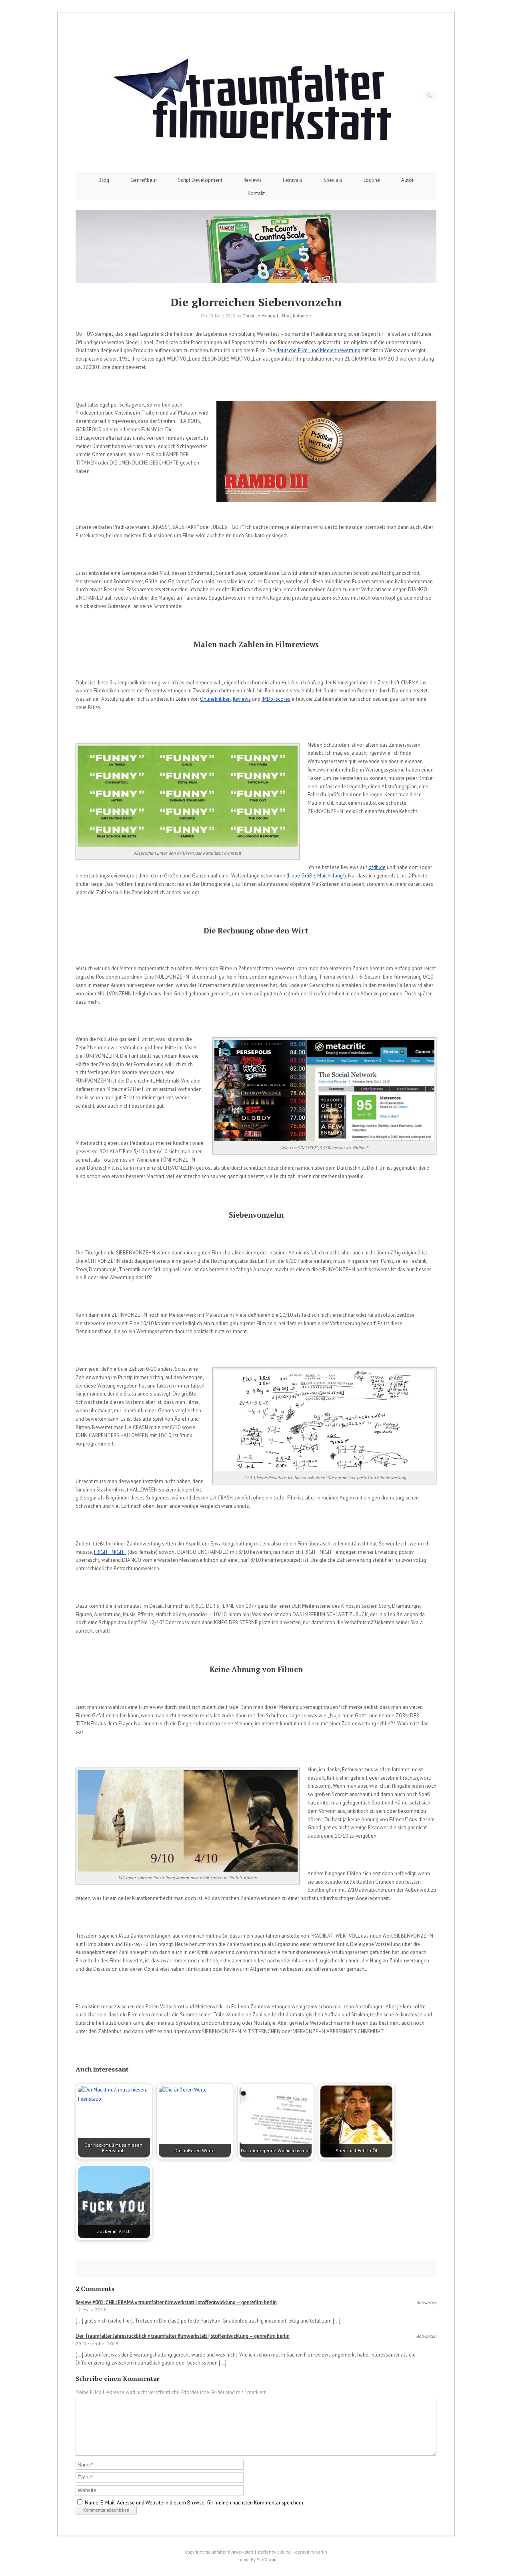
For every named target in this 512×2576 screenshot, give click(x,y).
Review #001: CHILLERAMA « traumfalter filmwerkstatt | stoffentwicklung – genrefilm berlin (176, 2302)
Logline (372, 180)
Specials (333, 180)
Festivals (293, 180)
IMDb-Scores (276, 699)
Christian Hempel (260, 316)
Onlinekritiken (215, 699)
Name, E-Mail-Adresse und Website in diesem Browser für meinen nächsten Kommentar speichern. (195, 2503)
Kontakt (256, 193)
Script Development (200, 180)
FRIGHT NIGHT (110, 1552)
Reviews (253, 180)
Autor (407, 180)
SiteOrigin (267, 2560)
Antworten (426, 2303)
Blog (104, 180)
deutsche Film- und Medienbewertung (318, 350)
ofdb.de (377, 867)
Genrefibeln (144, 180)
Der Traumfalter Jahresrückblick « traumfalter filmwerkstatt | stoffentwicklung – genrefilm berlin (183, 2336)
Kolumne (302, 316)
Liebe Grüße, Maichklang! (316, 876)
